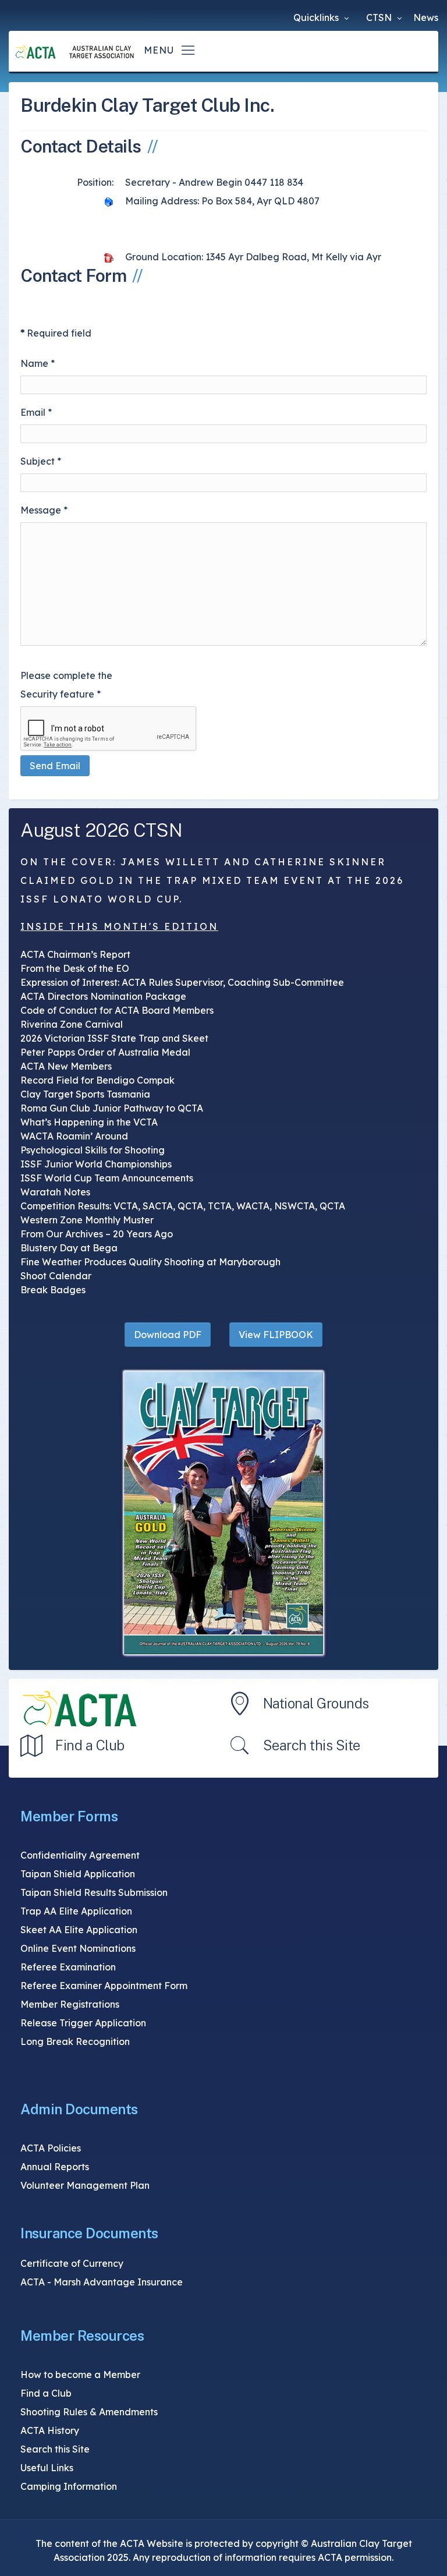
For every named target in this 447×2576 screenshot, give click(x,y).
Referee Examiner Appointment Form (104, 1986)
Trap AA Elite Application (76, 1911)
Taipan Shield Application (78, 1874)
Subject (41, 461)
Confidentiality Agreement (80, 1855)
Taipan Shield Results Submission (94, 1892)
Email (36, 412)
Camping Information (69, 2486)
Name (38, 363)
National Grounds (316, 1703)
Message (44, 510)
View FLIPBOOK (276, 1335)
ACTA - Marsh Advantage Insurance (102, 2282)
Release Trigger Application (83, 2023)
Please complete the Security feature (66, 685)
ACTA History (50, 2430)
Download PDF (168, 1335)
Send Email (55, 766)
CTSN (380, 17)
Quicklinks (317, 17)
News (426, 17)
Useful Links (47, 2468)
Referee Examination (68, 1967)
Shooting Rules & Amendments (89, 2412)
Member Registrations (70, 2004)
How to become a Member (80, 2375)
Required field (56, 333)
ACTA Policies (51, 2148)
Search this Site (312, 1745)
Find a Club (90, 1745)
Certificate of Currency (72, 2263)
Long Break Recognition (75, 2041)
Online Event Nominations (78, 1948)
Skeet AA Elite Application (79, 1930)
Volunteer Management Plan (85, 2185)
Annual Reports (55, 2167)
